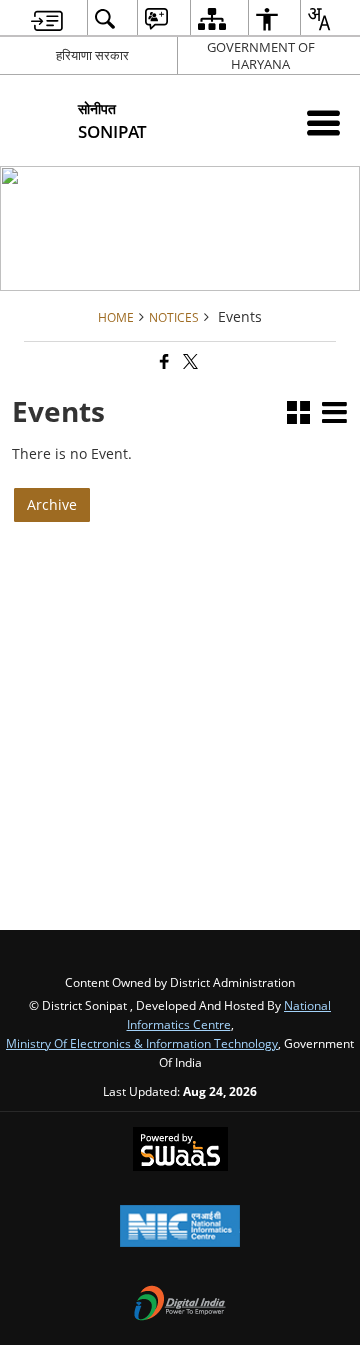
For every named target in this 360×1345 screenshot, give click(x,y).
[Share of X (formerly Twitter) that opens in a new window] (189, 361)
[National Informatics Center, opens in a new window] (180, 1228)
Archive (52, 504)
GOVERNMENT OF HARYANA (261, 55)
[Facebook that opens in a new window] (163, 361)
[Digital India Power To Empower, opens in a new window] (180, 1305)
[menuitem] (47, 18)
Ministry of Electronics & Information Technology (142, 1043)
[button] (298, 414)
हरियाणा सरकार (92, 55)
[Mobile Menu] (323, 122)
